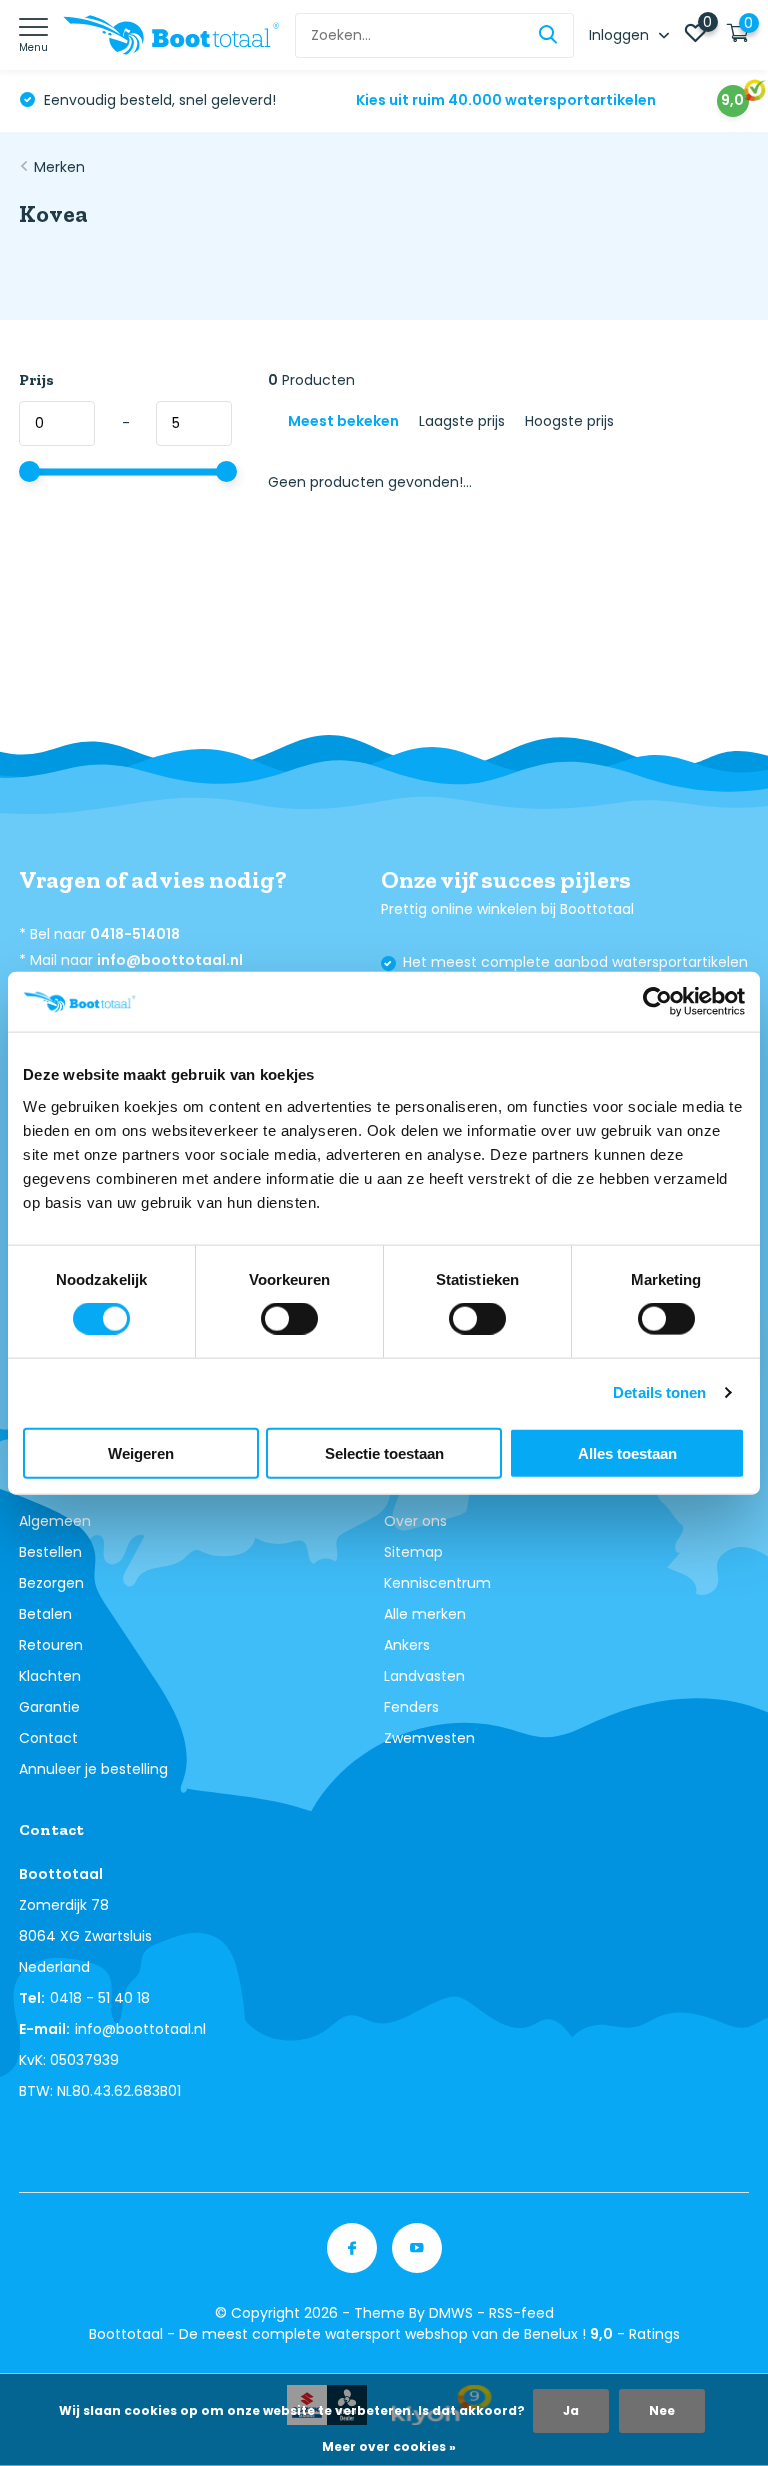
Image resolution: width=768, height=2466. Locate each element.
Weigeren (141, 1452)
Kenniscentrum (437, 1583)
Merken (59, 167)
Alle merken (425, 1614)
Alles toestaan (627, 1452)
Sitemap (413, 1552)
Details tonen (659, 1392)
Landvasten (424, 1676)
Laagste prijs (462, 421)
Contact (48, 1738)
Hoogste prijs (569, 421)
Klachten (50, 1676)
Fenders (411, 1707)
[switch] (289, 1319)
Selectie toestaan (384, 1452)
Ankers (407, 1645)
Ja (571, 2410)
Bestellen (50, 1552)
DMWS (451, 2313)
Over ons (415, 1521)
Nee (662, 2410)
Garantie (49, 1707)
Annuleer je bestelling (93, 1769)
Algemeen (55, 1521)
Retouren (51, 1645)
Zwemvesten (429, 1738)
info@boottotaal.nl (170, 960)
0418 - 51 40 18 (100, 1998)
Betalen (45, 1614)
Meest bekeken (343, 421)
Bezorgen (51, 1583)
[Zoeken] (549, 35)
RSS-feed (521, 2313)
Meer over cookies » (389, 2446)
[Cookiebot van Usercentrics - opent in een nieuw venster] (657, 1002)
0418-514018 (135, 934)
